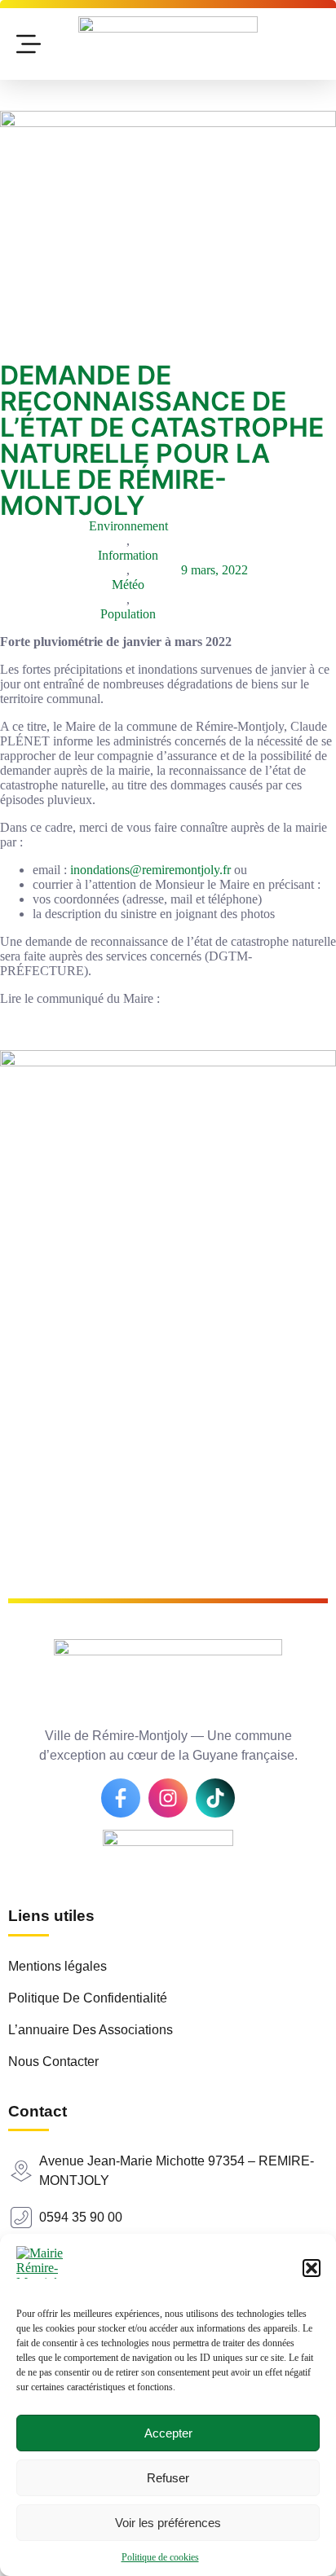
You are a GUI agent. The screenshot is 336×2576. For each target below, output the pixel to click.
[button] (312, 2268)
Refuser (168, 2478)
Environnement (128, 526)
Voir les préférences (168, 2523)
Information (128, 555)
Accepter (168, 2433)
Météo (128, 585)
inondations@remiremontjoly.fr (152, 870)
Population (128, 614)
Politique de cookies (160, 2557)
